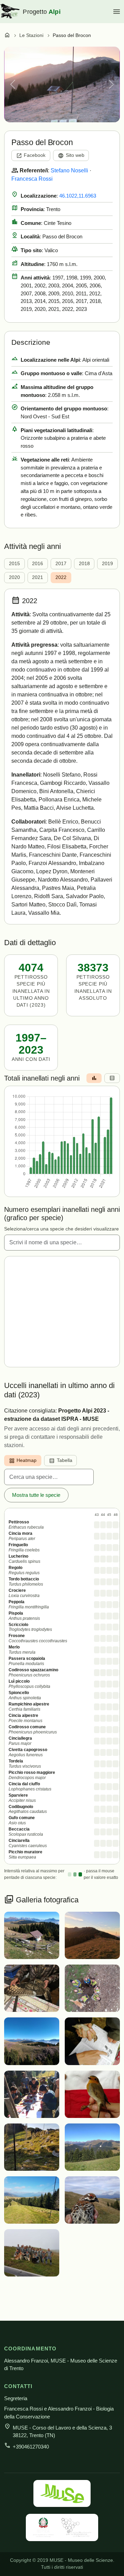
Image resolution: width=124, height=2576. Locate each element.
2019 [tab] (107, 564)
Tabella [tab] (61, 1461)
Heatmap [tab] (23, 1461)
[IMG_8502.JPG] (92, 1935)
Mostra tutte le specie (36, 1495)
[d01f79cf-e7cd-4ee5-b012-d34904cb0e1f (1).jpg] (32, 2094)
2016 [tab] (38, 564)
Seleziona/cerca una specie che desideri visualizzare (61, 1229)
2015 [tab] (14, 564)
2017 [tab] (61, 564)
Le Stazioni (31, 35)
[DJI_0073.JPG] (32, 1935)
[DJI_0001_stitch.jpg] (32, 2041)
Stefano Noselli (69, 170)
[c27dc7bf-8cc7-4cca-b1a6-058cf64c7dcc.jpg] (92, 2094)
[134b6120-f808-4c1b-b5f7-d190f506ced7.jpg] (92, 2146)
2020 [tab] (14, 577)
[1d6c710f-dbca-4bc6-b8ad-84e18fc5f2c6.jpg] (32, 2252)
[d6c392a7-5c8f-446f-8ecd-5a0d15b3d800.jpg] (92, 2041)
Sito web (71, 156)
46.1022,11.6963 (78, 196)
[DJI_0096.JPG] (92, 1988)
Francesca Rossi (32, 179)
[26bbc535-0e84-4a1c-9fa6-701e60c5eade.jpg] (32, 2200)
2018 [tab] (84, 564)
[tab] (94, 1078)
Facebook (31, 156)
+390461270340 (31, 2447)
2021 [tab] (38, 577)
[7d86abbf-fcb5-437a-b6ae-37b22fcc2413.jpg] (92, 2200)
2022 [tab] (61, 577)
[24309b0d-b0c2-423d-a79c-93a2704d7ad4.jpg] (32, 2146)
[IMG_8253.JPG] (32, 1988)
